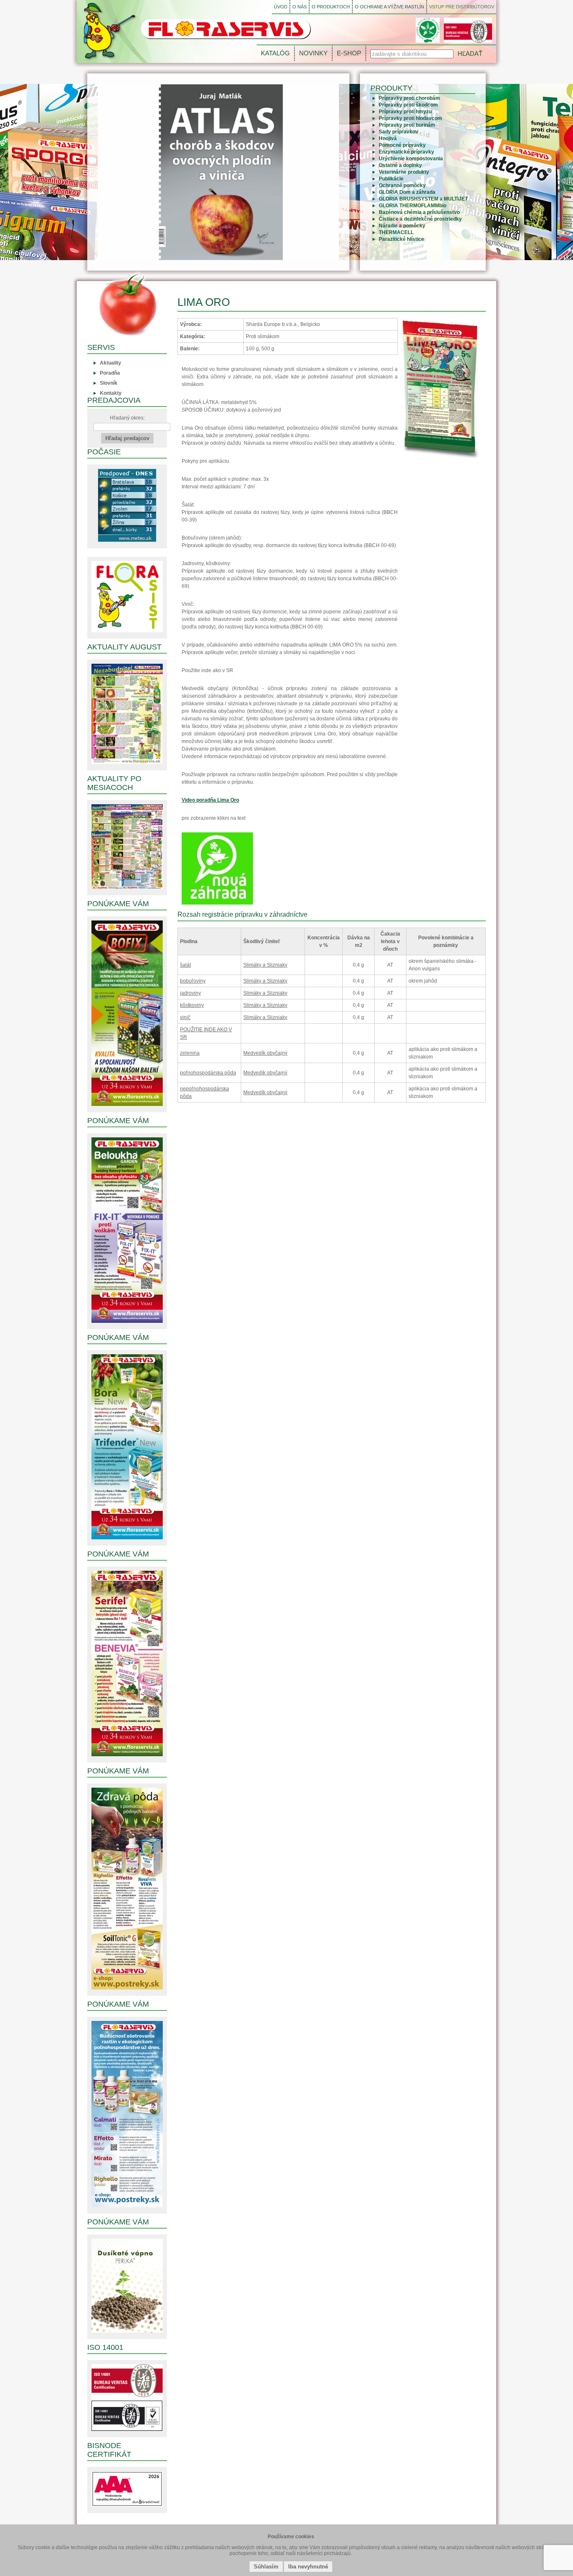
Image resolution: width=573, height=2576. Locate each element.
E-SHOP (349, 53)
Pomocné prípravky (402, 145)
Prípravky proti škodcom (408, 105)
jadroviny (190, 993)
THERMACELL (396, 232)
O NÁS (300, 7)
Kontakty (111, 393)
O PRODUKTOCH (331, 7)
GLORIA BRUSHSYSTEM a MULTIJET (423, 199)
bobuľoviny (193, 981)
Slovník (109, 383)
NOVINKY (313, 53)
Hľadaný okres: (127, 418)
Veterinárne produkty (404, 172)
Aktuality (111, 363)
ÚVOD (281, 7)
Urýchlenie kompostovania (411, 159)
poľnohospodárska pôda (208, 1073)
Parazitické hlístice (401, 239)
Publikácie (391, 179)
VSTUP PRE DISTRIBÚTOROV (462, 7)
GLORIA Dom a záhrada (407, 192)
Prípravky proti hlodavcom (410, 118)
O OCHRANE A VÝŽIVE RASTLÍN (389, 7)
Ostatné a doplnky (400, 165)
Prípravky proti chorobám (409, 98)
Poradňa (110, 373)
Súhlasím (266, 2567)
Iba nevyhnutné (308, 2567)
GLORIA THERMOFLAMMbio (413, 206)
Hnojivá (388, 138)
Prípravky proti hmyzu (405, 112)
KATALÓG (275, 53)
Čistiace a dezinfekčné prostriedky (420, 219)
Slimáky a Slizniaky (265, 965)
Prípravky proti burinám (407, 125)
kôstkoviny (192, 1005)
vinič (185, 1017)
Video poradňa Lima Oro (210, 800)
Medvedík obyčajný (265, 1053)
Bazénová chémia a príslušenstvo (419, 212)
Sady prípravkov (398, 132)
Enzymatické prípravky (406, 152)
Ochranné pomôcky (402, 185)
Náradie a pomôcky (402, 226)
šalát (185, 965)
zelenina (190, 1053)
